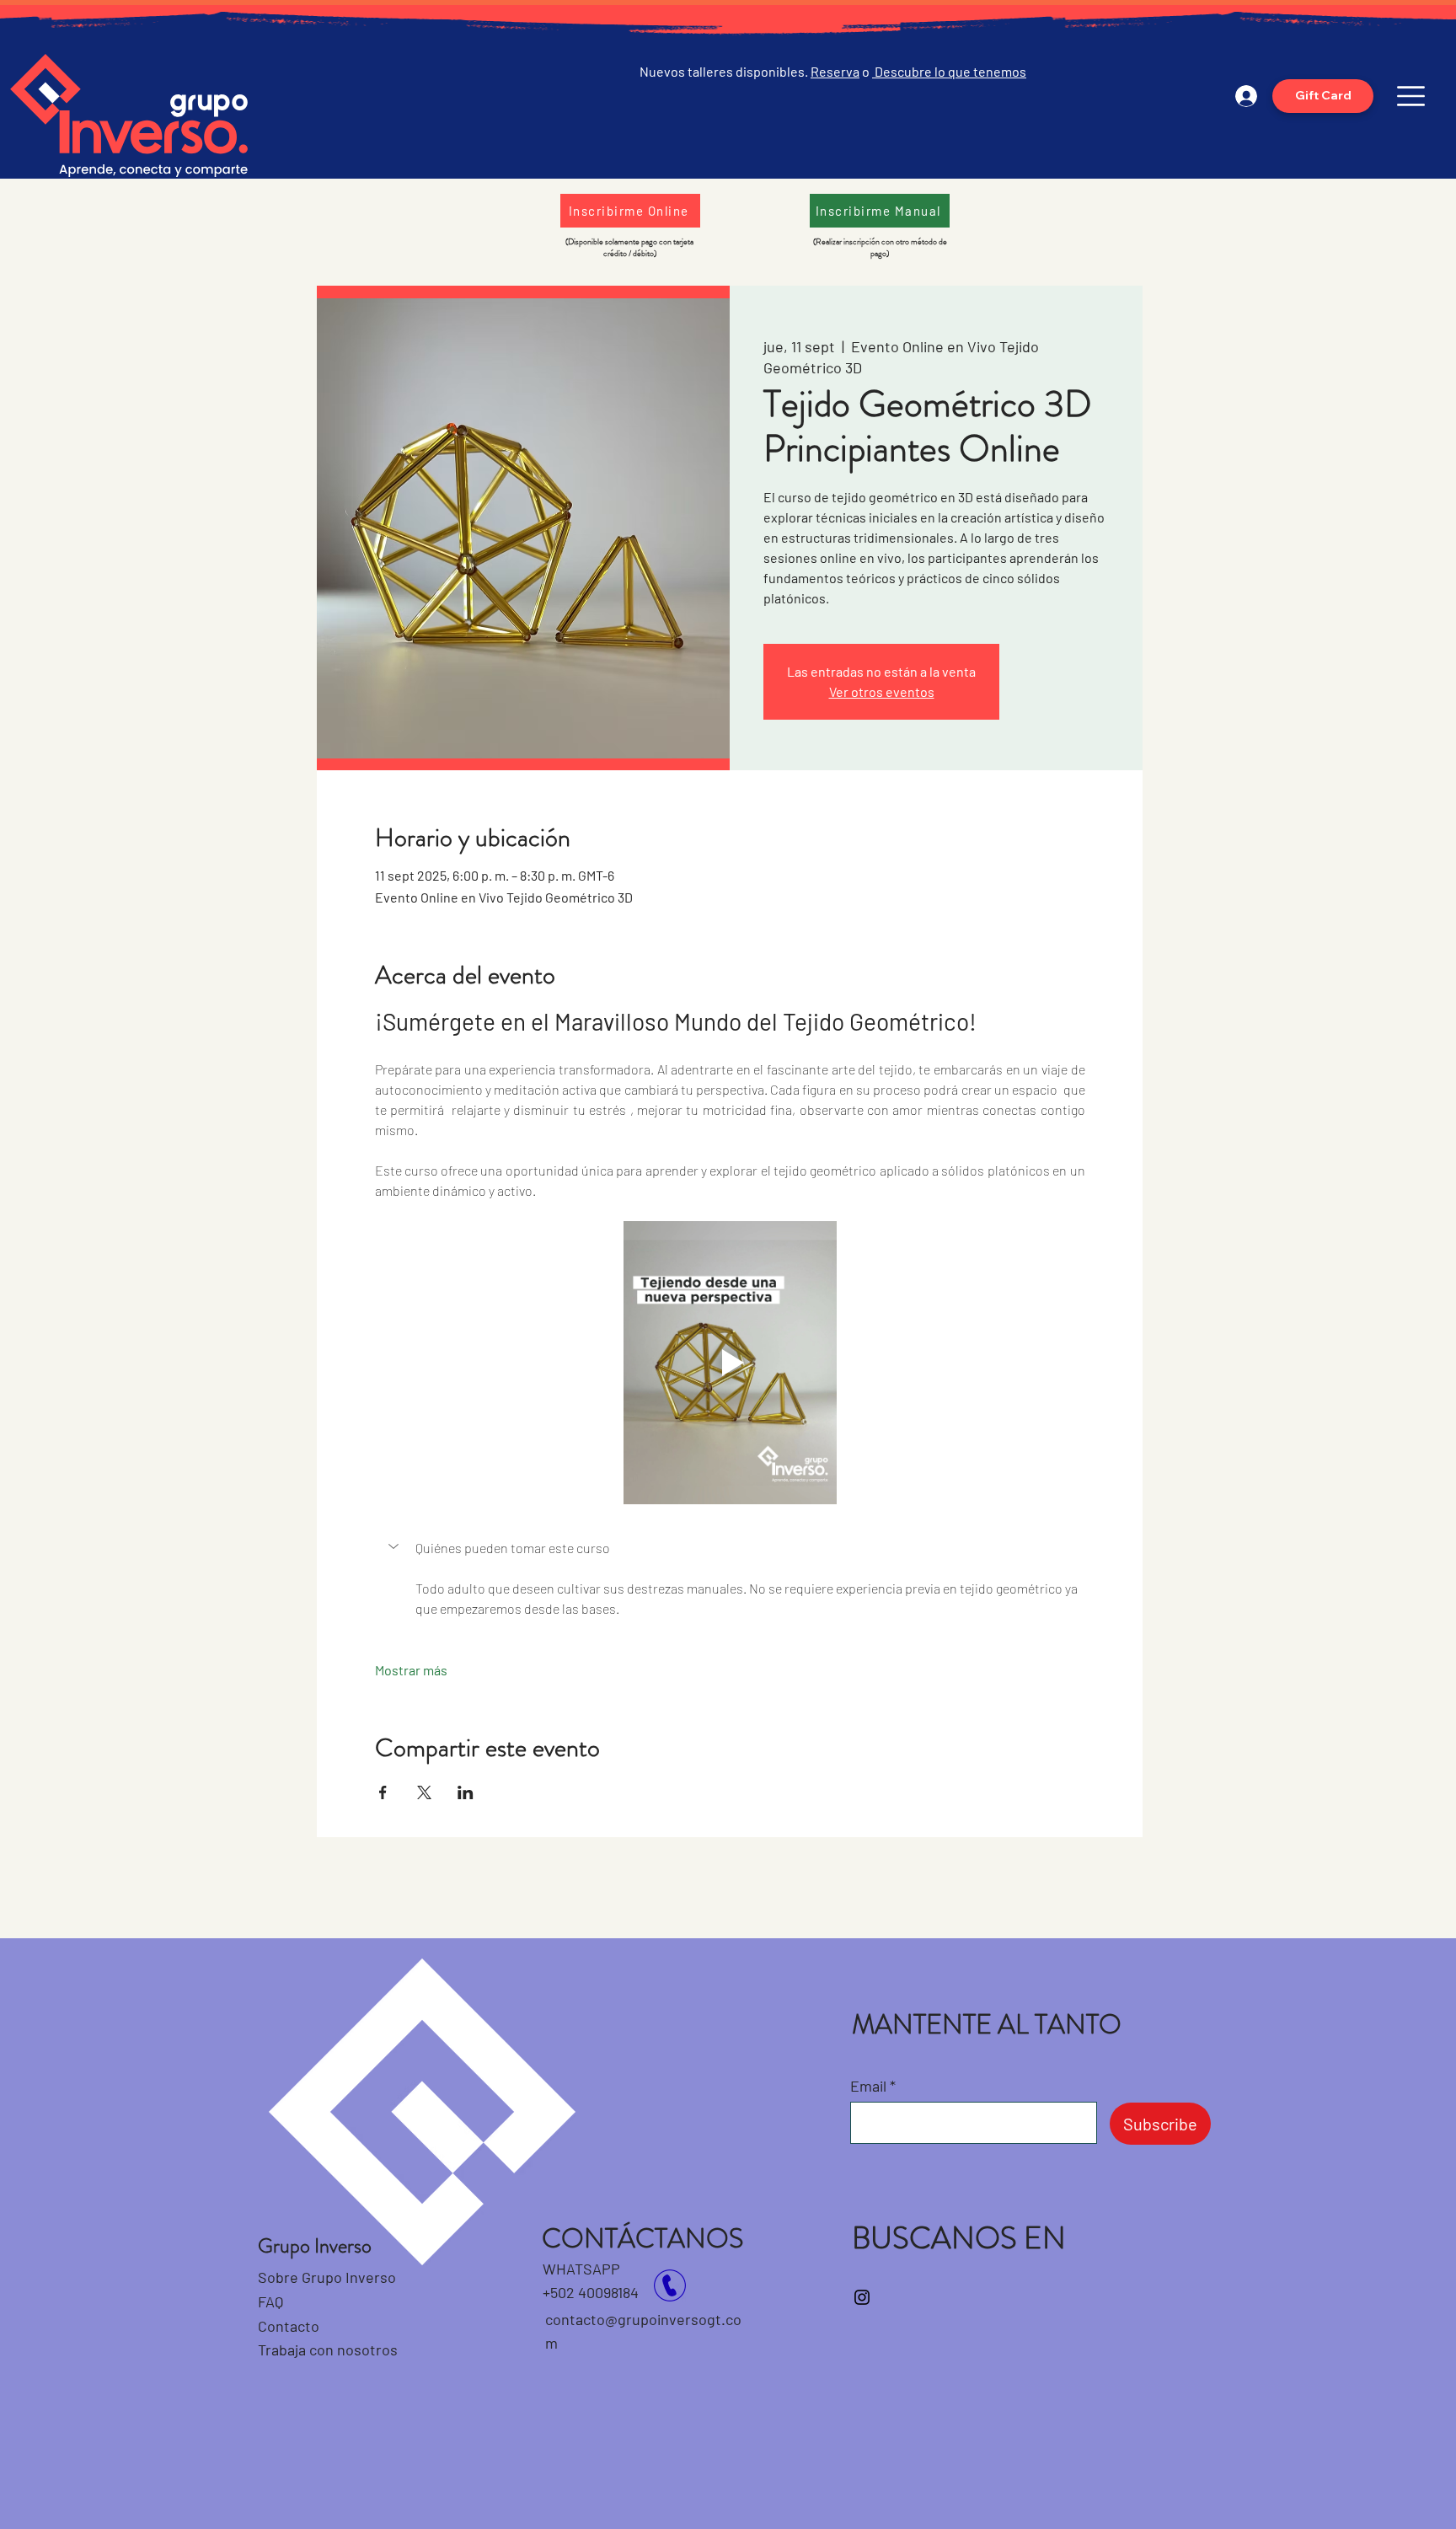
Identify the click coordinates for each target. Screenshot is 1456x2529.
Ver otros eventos (882, 691)
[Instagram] (862, 2297)
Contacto (290, 2326)
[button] (1411, 96)
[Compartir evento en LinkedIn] (466, 1792)
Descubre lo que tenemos (949, 71)
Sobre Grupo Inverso (327, 2277)
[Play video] (730, 1363)
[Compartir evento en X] (424, 1792)
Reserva (835, 71)
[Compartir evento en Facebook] (383, 1792)
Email (868, 2086)
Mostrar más (411, 1670)
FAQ (270, 2301)
